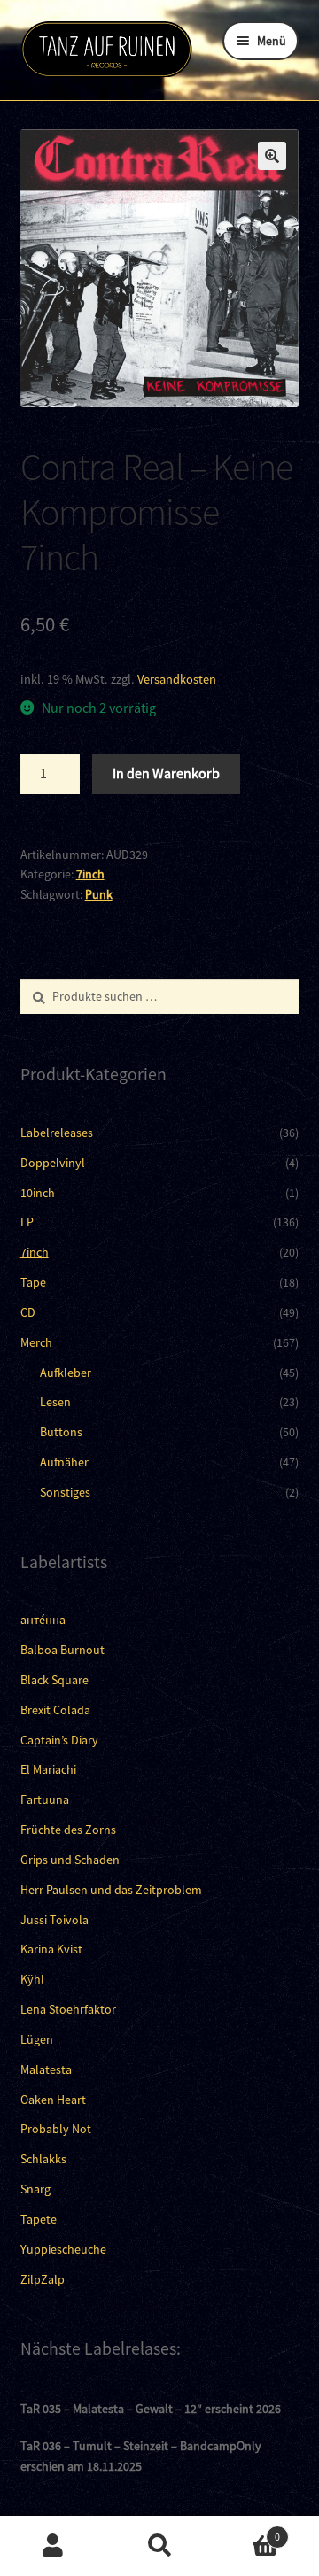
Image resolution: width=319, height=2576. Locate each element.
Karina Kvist (51, 1949)
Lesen (55, 1402)
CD (28, 1312)
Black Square (54, 1680)
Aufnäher (64, 1462)
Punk (99, 894)
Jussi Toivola (54, 1920)
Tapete (39, 2219)
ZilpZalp (43, 2279)
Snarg (35, 2189)
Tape (33, 1282)
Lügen (37, 2039)
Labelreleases (57, 1133)
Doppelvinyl (53, 1163)
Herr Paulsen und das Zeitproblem (111, 1890)
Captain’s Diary (59, 1740)
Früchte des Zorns (68, 1830)
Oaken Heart (53, 2100)
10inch (38, 1193)
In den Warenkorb (166, 773)
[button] (272, 156)
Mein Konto (53, 2546)
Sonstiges (65, 1492)
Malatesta (46, 2069)
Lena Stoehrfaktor (68, 2009)
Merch (36, 1342)
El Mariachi (48, 1769)
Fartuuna (45, 1799)
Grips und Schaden (70, 1860)
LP (27, 1222)
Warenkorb (246, 2530)
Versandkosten (177, 679)
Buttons (61, 1432)
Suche (159, 2546)
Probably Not (56, 2129)
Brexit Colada (55, 1710)
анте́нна (43, 1620)
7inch (90, 874)
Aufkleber (66, 1373)
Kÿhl (32, 1979)
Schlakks (43, 2159)
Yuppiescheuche (63, 2249)
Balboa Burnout (62, 1650)
